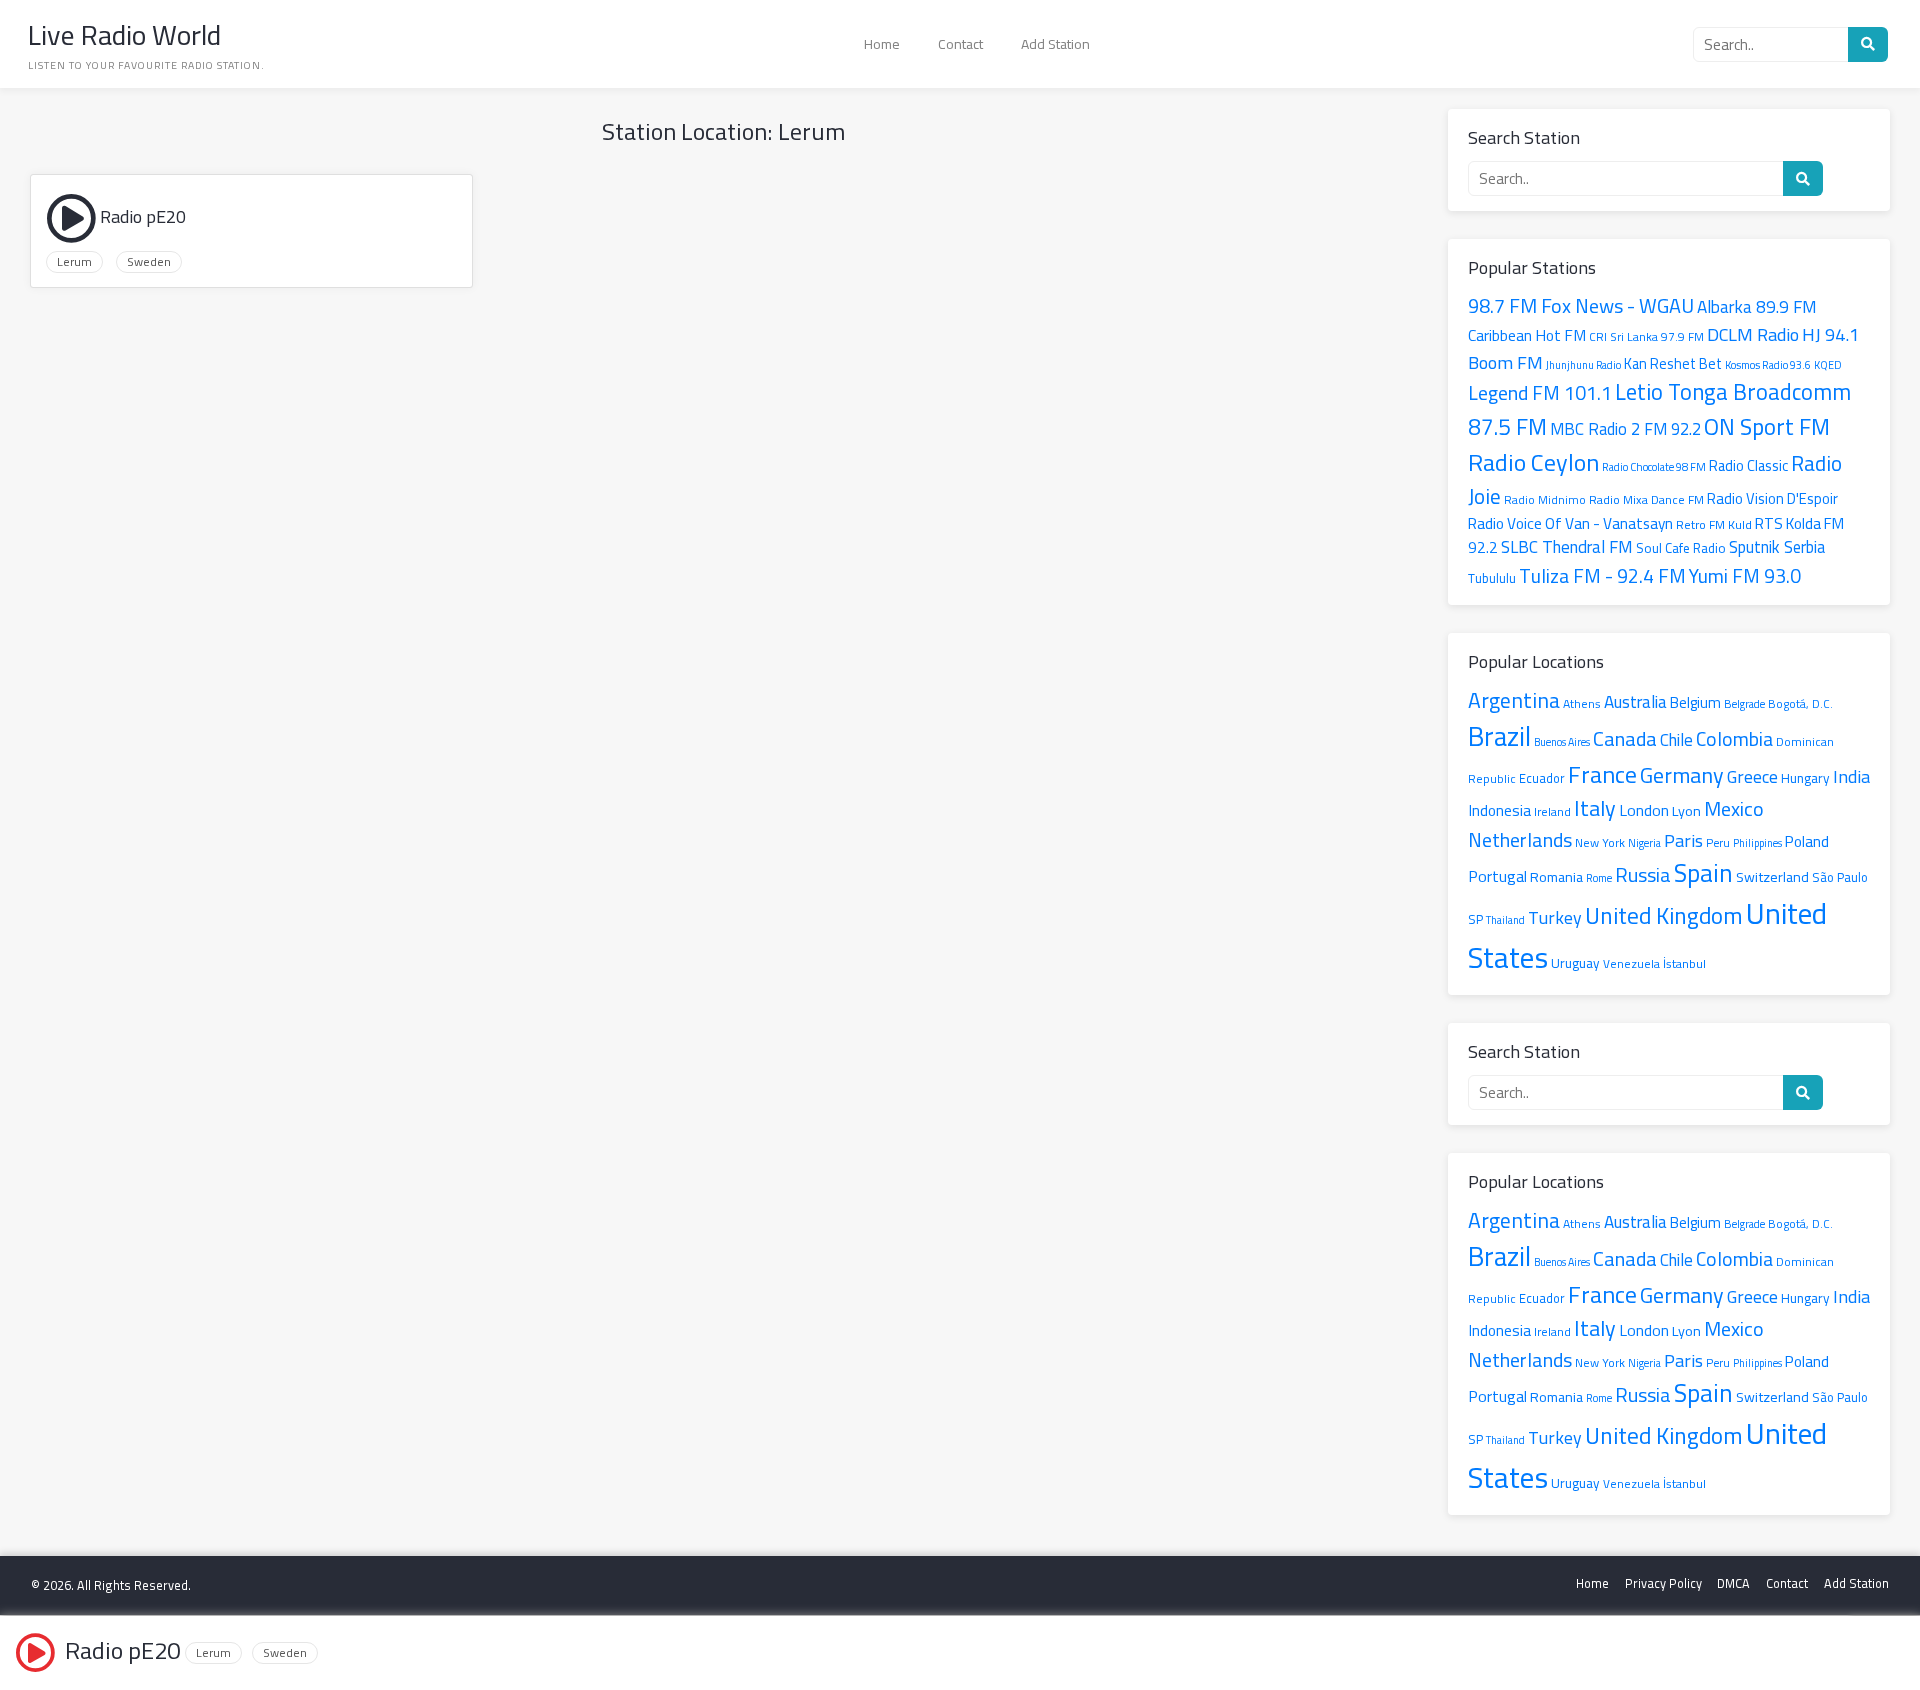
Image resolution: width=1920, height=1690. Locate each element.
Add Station (1055, 44)
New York (1600, 842)
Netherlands (1520, 839)
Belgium (1695, 703)
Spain (1703, 873)
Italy (1595, 807)
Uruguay (1575, 963)
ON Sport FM (1767, 426)
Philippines (1757, 843)
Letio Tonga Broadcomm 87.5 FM (1659, 409)
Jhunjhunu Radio (1583, 365)
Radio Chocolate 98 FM (1654, 467)
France (1602, 774)
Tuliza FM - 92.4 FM (1602, 575)
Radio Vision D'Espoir (1772, 498)
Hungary (1805, 778)
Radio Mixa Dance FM (1646, 499)
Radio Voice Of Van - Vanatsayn (1570, 523)
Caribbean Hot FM (1527, 335)
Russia (1643, 874)
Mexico (1734, 808)
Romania (1556, 876)
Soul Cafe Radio (1681, 548)
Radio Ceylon (1533, 462)
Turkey (1555, 917)
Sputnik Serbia (1777, 547)
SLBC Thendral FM (1567, 547)
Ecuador (1542, 778)
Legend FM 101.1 (1540, 392)
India (1851, 776)
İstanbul (1684, 963)
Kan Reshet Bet (1673, 363)
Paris (1683, 840)
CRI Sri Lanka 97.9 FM (1646, 337)
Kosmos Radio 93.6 (1768, 365)
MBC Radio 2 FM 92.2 (1625, 429)
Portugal (1497, 876)
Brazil (1499, 736)
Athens (1582, 703)
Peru (1718, 843)
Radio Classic (1748, 465)
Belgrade (1744, 703)
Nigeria (1644, 843)
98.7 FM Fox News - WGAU (1581, 305)
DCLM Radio (1753, 334)
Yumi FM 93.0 (1745, 575)
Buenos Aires (1562, 742)
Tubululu (1492, 578)
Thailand (1505, 920)
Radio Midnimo (1545, 500)
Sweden (149, 262)
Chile (1676, 740)
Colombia (1734, 739)
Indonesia (1499, 810)
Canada (1625, 739)
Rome (1599, 878)
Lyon (1686, 810)
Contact (960, 44)
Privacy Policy (1663, 1583)
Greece (1752, 776)
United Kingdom (1664, 915)
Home (882, 44)
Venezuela (1631, 964)
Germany (1682, 775)
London (1644, 810)
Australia (1635, 702)
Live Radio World (124, 35)
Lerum (74, 262)
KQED (1828, 365)
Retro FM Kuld (1714, 524)
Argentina (1514, 700)
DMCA (1733, 1583)
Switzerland (1772, 876)
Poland (1807, 841)
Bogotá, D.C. (1800, 704)
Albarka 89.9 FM (1757, 307)
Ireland (1552, 811)
